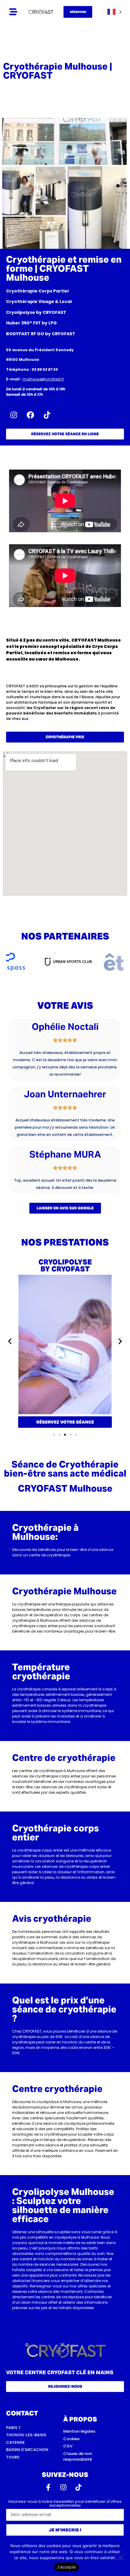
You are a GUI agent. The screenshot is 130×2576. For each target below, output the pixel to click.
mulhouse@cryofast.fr (43, 379)
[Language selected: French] (114, 12)
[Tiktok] (47, 415)
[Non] (120, 2557)
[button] (10, 1341)
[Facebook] (30, 415)
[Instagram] (14, 415)
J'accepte (67, 2567)
